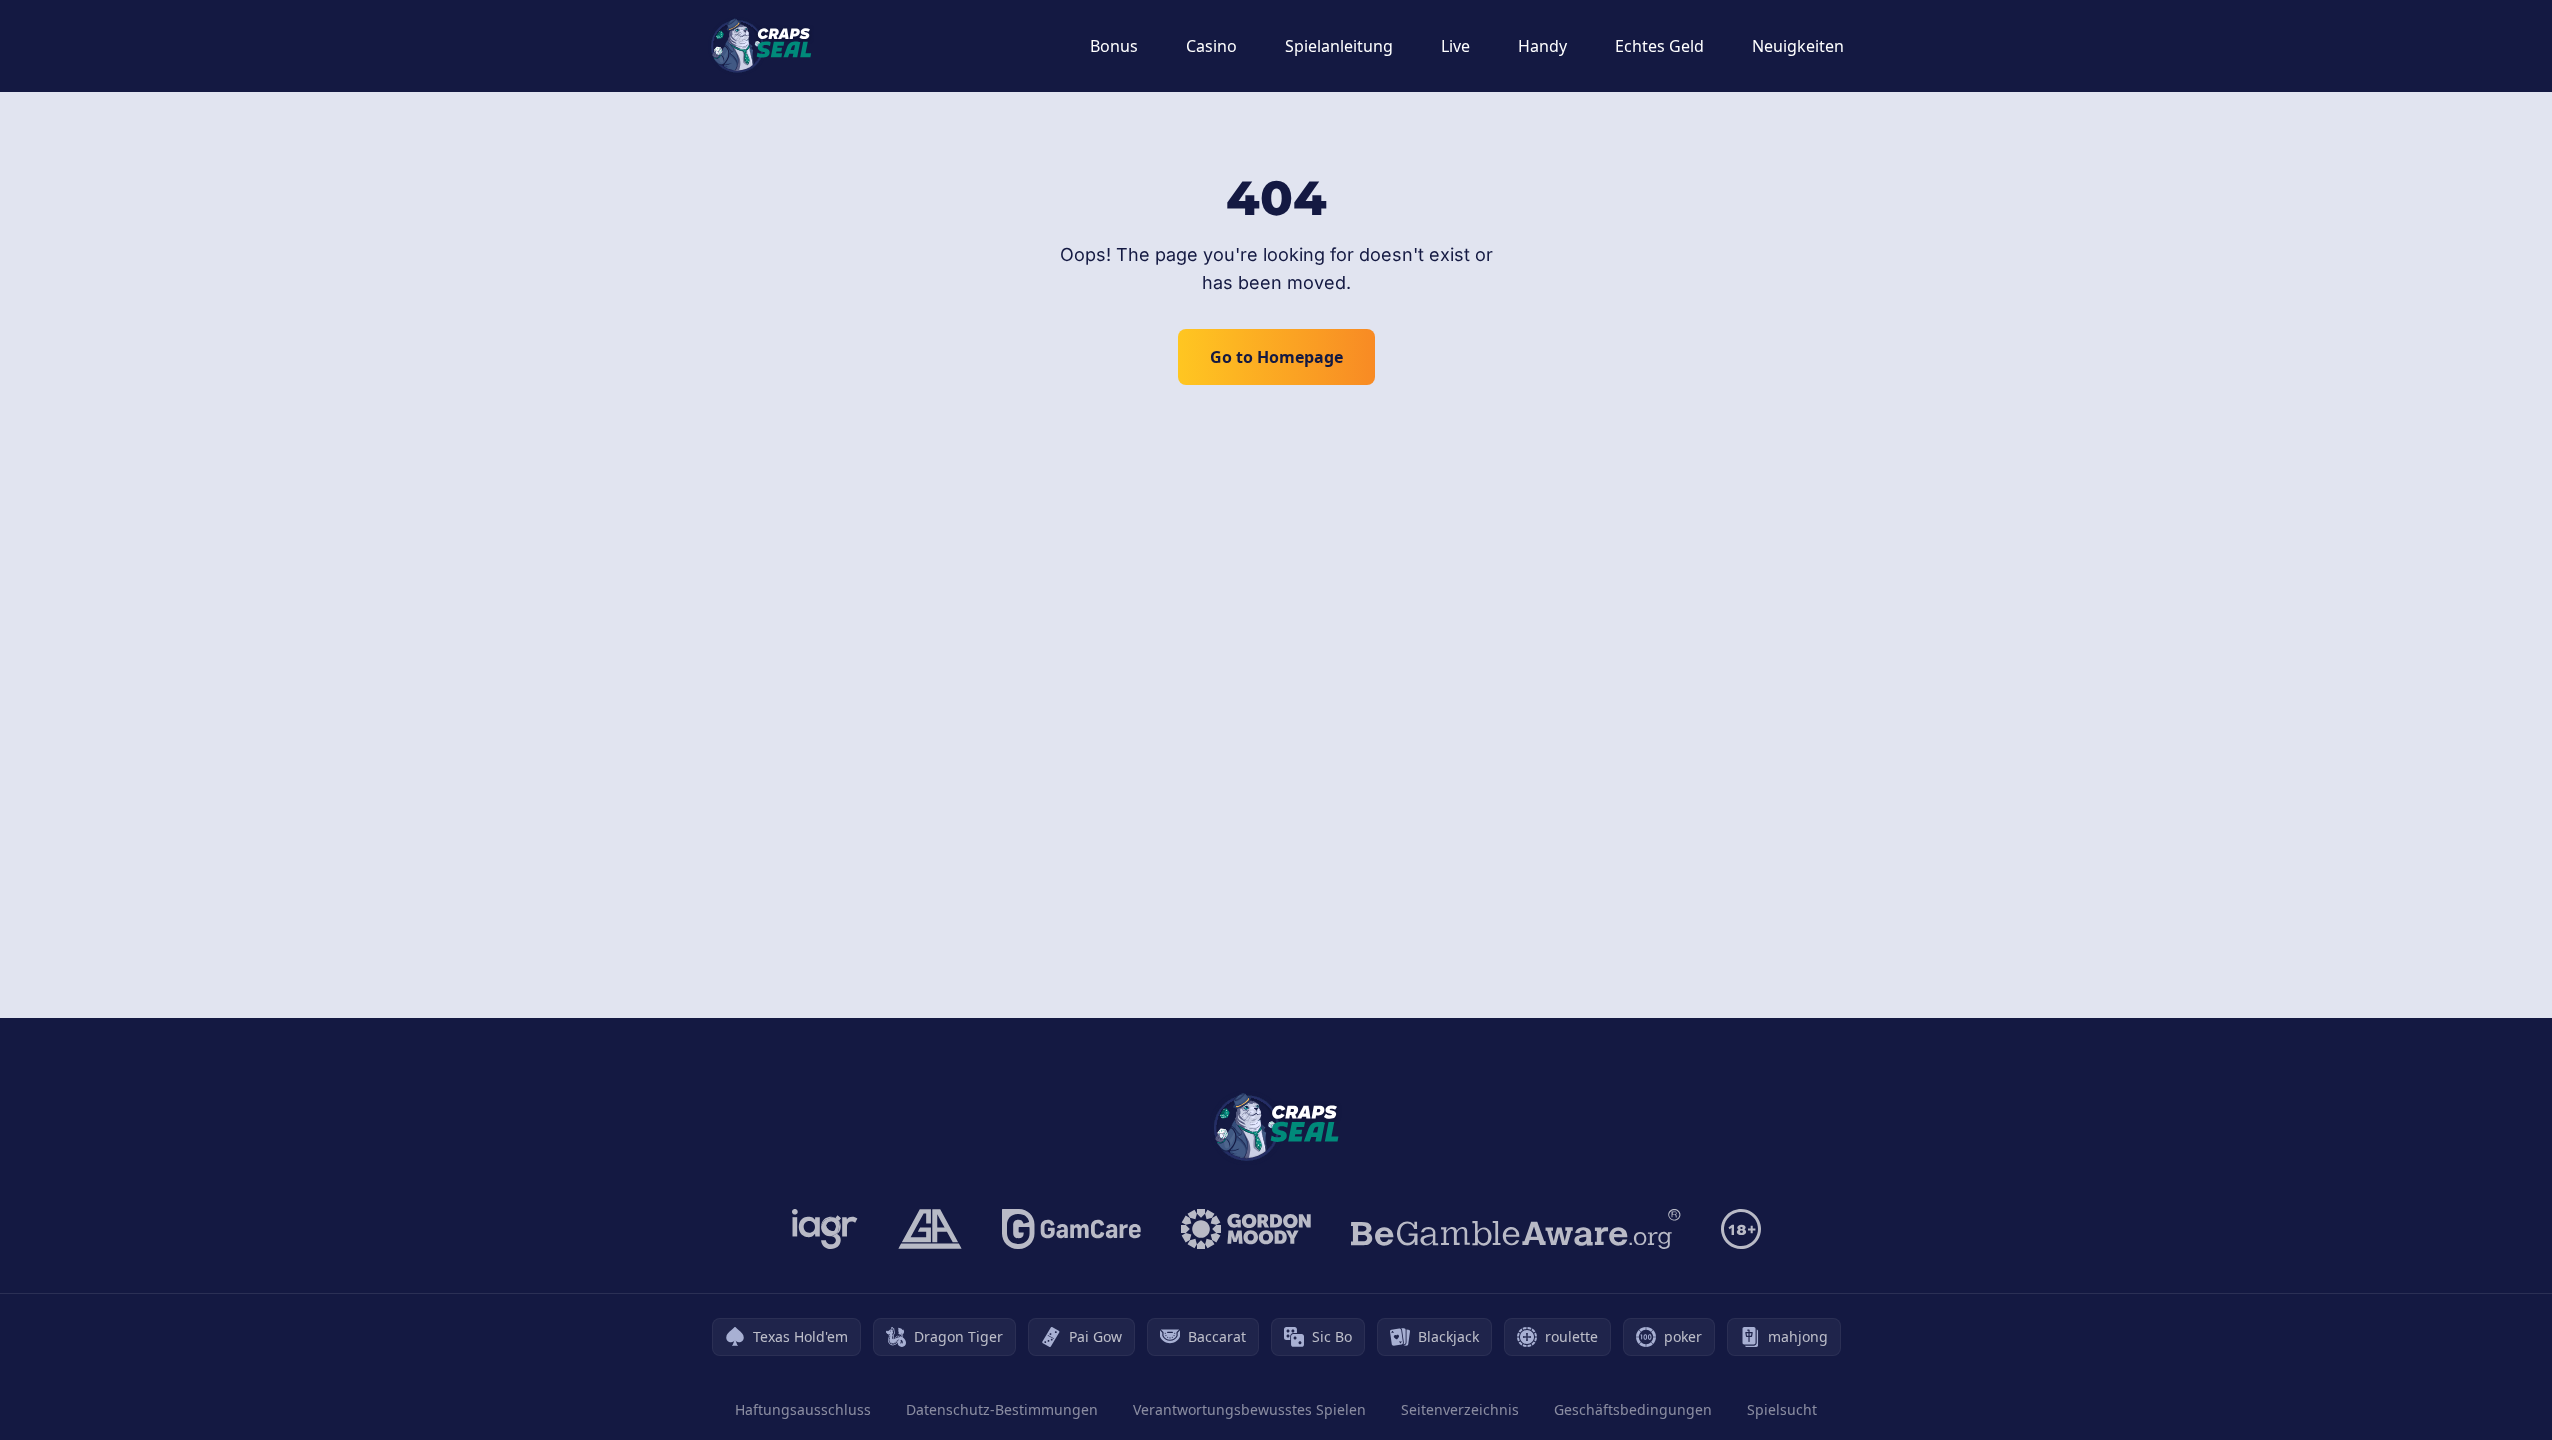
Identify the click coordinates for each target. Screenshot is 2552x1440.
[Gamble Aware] (1516, 1229)
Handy (1542, 46)
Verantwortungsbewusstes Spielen (1249, 1409)
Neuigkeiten (1798, 46)
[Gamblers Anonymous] (930, 1229)
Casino (1211, 46)
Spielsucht (1782, 1409)
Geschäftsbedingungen (1633, 1409)
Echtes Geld (1659, 46)
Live (1455, 46)
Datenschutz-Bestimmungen (1002, 1409)
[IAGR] (825, 1229)
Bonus (1114, 46)
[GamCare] (1071, 1229)
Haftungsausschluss (803, 1409)
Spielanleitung (1339, 46)
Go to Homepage (1276, 357)
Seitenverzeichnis (1460, 1409)
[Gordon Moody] (1246, 1229)
